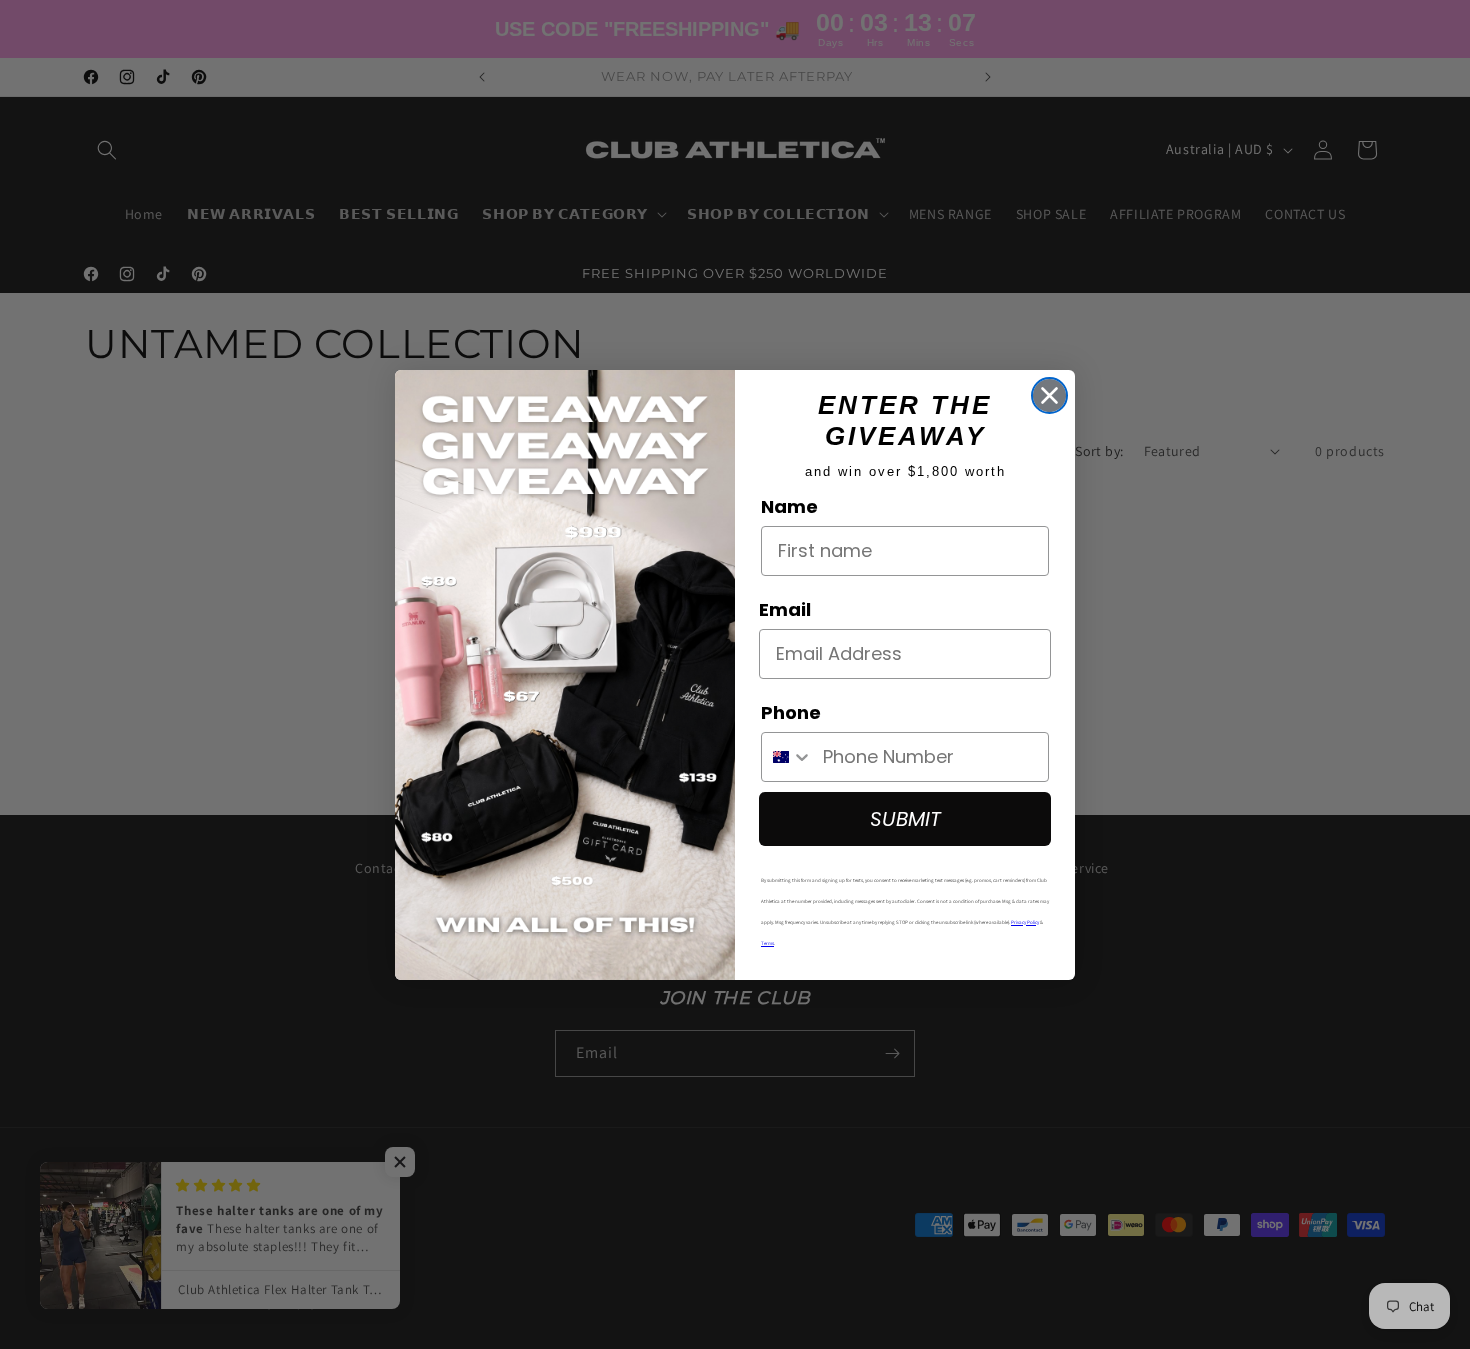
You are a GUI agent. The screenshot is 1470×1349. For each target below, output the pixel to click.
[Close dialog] (1049, 395)
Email (785, 609)
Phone (791, 712)
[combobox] (787, 757)
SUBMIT (905, 819)
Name (789, 506)
